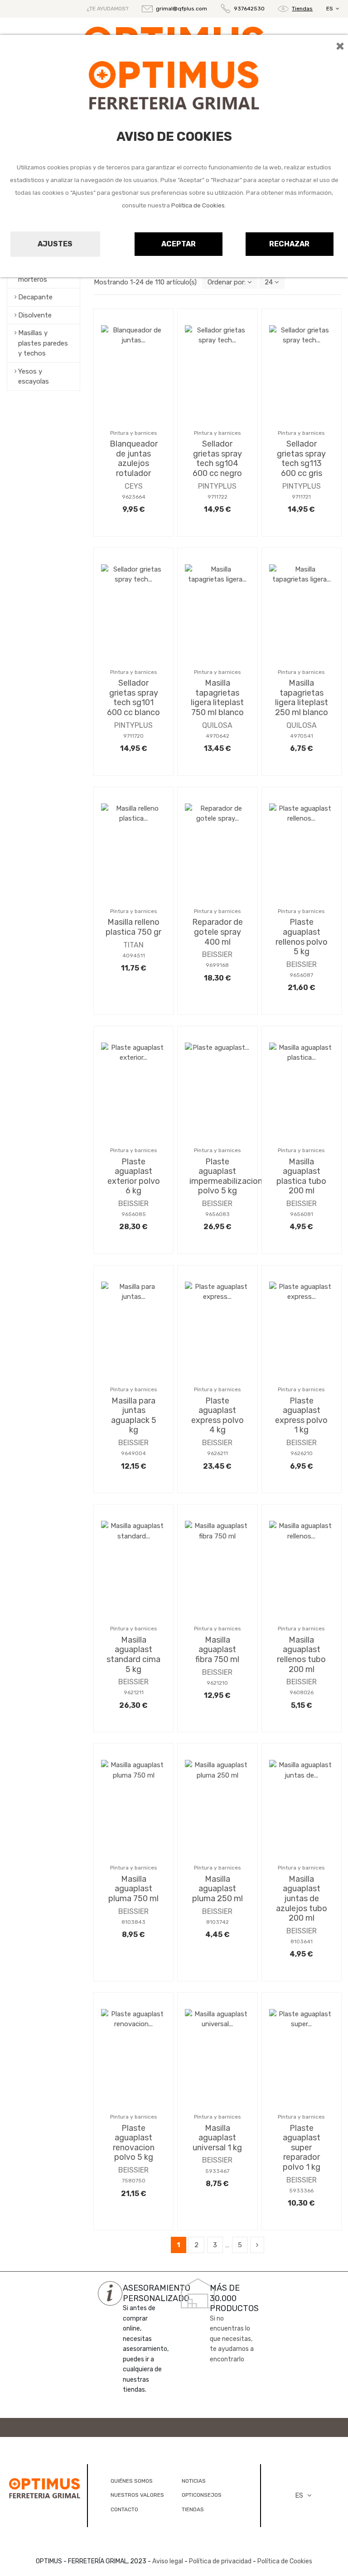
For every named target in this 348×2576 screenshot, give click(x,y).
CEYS (134, 486)
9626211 (217, 1453)
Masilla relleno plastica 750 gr (133, 927)
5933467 (217, 2171)
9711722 (217, 497)
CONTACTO (124, 2509)
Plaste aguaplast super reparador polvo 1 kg (302, 2148)
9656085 (134, 1214)
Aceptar (179, 244)
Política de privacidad (220, 2561)
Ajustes (55, 244)
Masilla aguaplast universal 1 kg (217, 2138)
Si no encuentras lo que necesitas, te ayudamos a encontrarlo (232, 2339)
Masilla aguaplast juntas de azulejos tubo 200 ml (302, 1898)
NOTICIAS (194, 2481)
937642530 (249, 9)
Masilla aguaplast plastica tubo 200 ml (301, 1176)
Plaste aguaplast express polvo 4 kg (217, 1415)
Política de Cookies (198, 205)
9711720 (133, 736)
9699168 (217, 965)
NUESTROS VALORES (137, 2495)
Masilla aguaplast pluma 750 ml (133, 1889)
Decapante (35, 297)
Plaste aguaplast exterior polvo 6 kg (134, 1176)
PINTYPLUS (217, 486)
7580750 (134, 2181)
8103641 (302, 1942)
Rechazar (289, 244)
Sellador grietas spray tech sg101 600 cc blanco (133, 698)
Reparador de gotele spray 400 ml (217, 932)
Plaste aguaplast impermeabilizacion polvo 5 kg (226, 1176)
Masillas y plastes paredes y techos (43, 343)
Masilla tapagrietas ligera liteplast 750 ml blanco (217, 698)
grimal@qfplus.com (181, 9)
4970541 (302, 736)
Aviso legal (168, 2561)
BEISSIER (217, 954)
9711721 (301, 497)
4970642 (217, 736)
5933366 (301, 2191)
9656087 (301, 975)
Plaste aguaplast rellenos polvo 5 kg (302, 937)
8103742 (217, 1922)
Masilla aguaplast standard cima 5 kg (133, 1655)
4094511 (134, 956)
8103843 (133, 1922)
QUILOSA (217, 725)
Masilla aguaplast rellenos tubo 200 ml (301, 1655)
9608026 (302, 1692)
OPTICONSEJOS (202, 2495)
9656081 (302, 1214)
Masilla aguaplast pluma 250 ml (217, 1889)
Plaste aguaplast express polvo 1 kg (301, 1415)
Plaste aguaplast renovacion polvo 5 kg (134, 2143)
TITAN (133, 945)
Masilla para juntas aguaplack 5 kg (134, 1415)
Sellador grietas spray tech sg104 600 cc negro (217, 459)
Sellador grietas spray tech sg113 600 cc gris (301, 459)
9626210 (302, 1453)
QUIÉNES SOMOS (132, 2481)
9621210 (217, 1683)
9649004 (133, 1453)
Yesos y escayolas (34, 377)
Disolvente (35, 315)
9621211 (134, 1692)
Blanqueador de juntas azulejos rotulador (134, 459)
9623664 (134, 497)
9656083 (217, 1214)
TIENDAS (193, 2509)
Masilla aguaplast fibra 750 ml (217, 1650)
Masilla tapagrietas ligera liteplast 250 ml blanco (302, 698)
